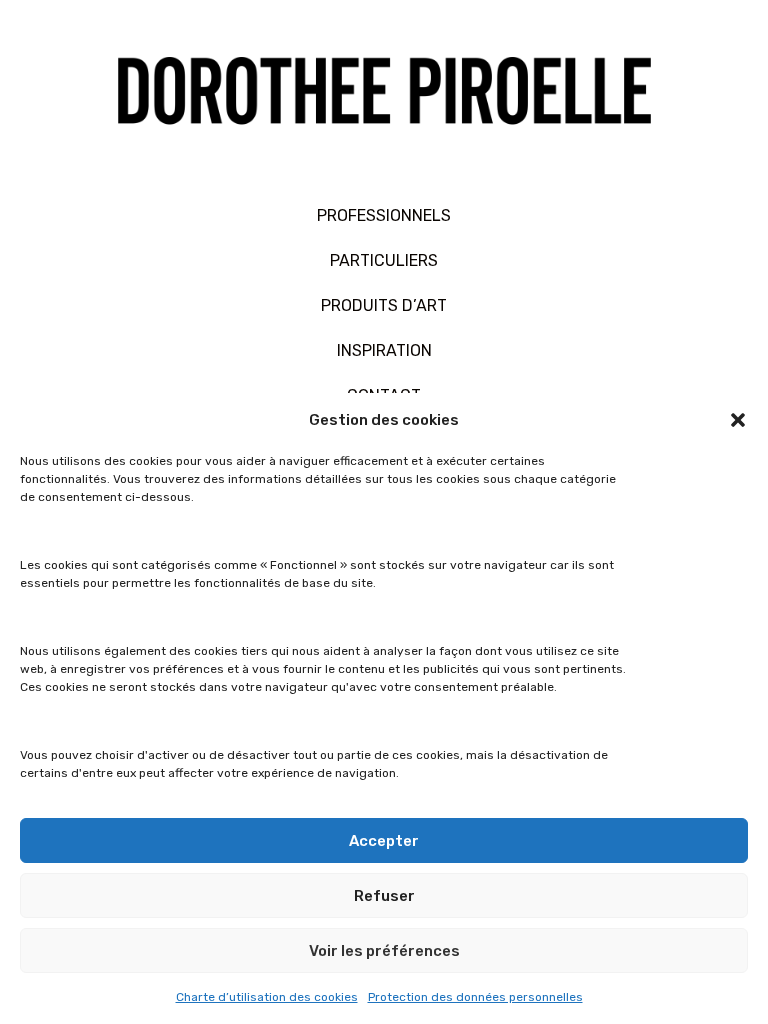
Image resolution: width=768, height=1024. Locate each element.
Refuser (384, 896)
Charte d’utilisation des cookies (267, 997)
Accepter (384, 841)
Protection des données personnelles (475, 997)
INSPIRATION (384, 350)
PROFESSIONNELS (384, 215)
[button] (738, 420)
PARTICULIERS (384, 260)
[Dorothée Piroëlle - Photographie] (384, 96)
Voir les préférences (384, 951)
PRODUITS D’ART (384, 305)
